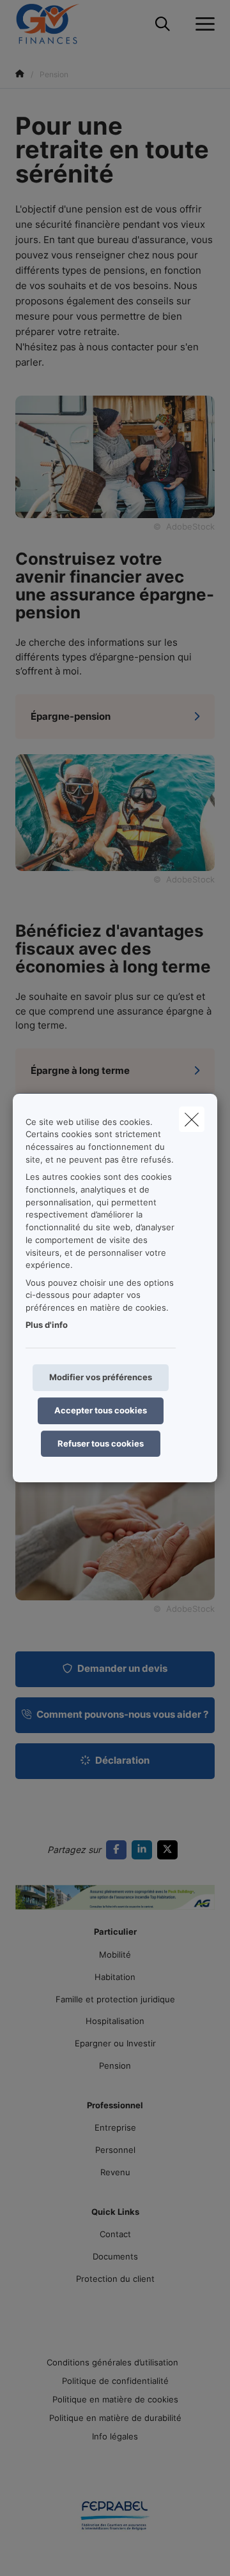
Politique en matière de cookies (115, 2399)
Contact (115, 2234)
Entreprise (115, 2127)
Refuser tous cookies (101, 1443)
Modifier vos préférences (101, 1377)
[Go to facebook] (119, 1850)
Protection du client (115, 2279)
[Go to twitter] (170, 1850)
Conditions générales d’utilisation (112, 2362)
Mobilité (115, 1954)
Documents (115, 2256)
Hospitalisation (115, 2021)
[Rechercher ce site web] (163, 24)
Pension (115, 2066)
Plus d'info (47, 1325)
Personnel (115, 2150)
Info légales (115, 2436)
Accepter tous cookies (101, 1410)
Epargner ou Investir (115, 2043)
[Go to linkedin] (144, 1850)
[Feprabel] (115, 2520)
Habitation (115, 1977)
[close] (192, 1119)
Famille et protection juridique (115, 1999)
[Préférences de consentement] (51, 2551)
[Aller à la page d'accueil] (56, 24)
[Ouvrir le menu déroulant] (202, 24)
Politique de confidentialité (115, 2381)
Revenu (115, 2172)
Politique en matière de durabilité (115, 2418)
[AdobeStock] (115, 812)
